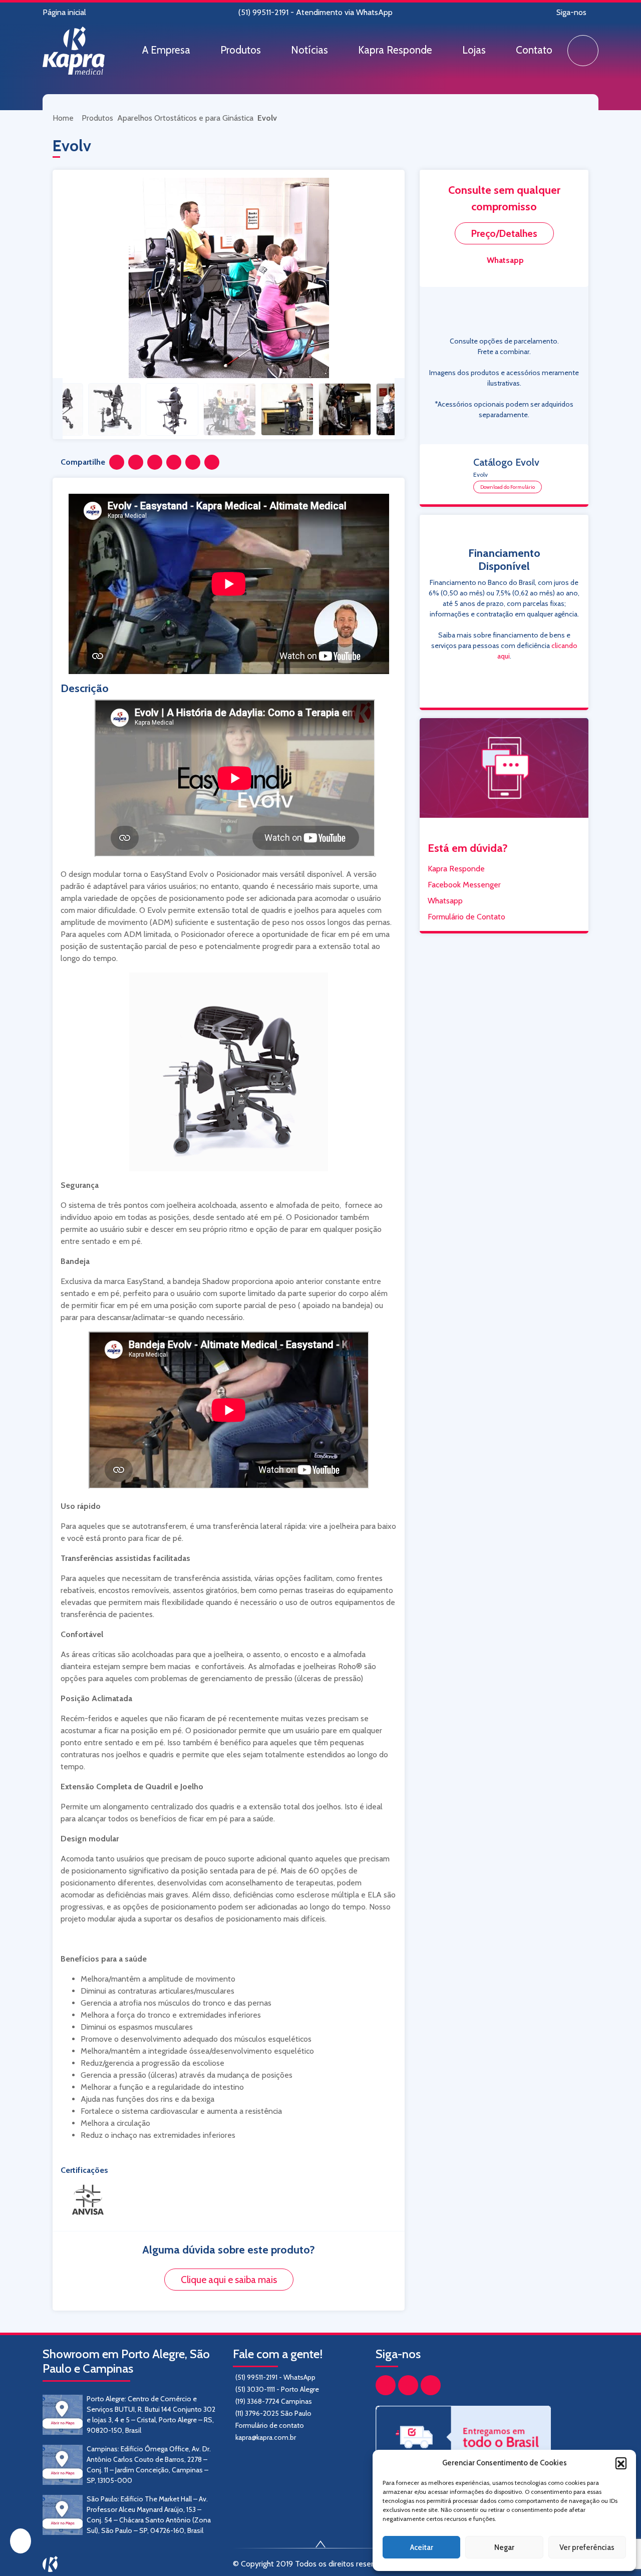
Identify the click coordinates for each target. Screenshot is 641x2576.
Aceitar (422, 2547)
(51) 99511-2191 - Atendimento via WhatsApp (315, 12)
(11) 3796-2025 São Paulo (273, 2413)
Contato (534, 50)
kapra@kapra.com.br (266, 2437)
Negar (504, 2547)
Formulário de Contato (466, 917)
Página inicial (64, 12)
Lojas (474, 50)
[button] (621, 2463)
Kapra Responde (395, 50)
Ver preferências (587, 2547)
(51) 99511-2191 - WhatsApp (275, 2377)
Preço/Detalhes (504, 233)
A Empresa (166, 50)
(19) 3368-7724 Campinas (274, 2401)
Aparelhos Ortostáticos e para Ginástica (185, 118)
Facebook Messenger (464, 885)
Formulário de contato (270, 2425)
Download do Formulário (508, 487)
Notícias (309, 50)
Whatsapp (505, 260)
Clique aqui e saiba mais (229, 2280)
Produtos (241, 50)
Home (64, 118)
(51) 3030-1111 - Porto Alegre (277, 2389)
